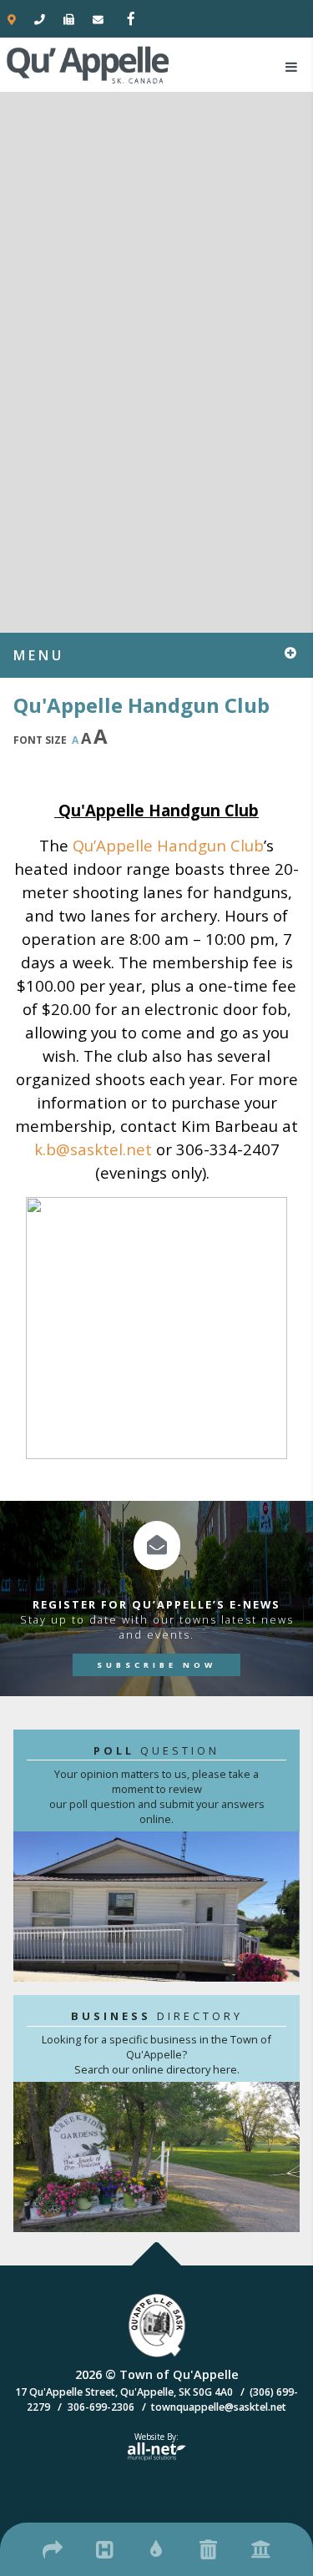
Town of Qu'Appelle (88, 64)
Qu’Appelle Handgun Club (168, 845)
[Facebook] (124, 17)
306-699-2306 (101, 2407)
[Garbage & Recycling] (209, 2547)
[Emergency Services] (104, 2547)
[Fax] (69, 19)
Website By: (153, 2442)
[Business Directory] (53, 2547)
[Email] (98, 19)
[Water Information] (157, 2547)
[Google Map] (12, 19)
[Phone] (40, 19)
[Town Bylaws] (260, 2547)
